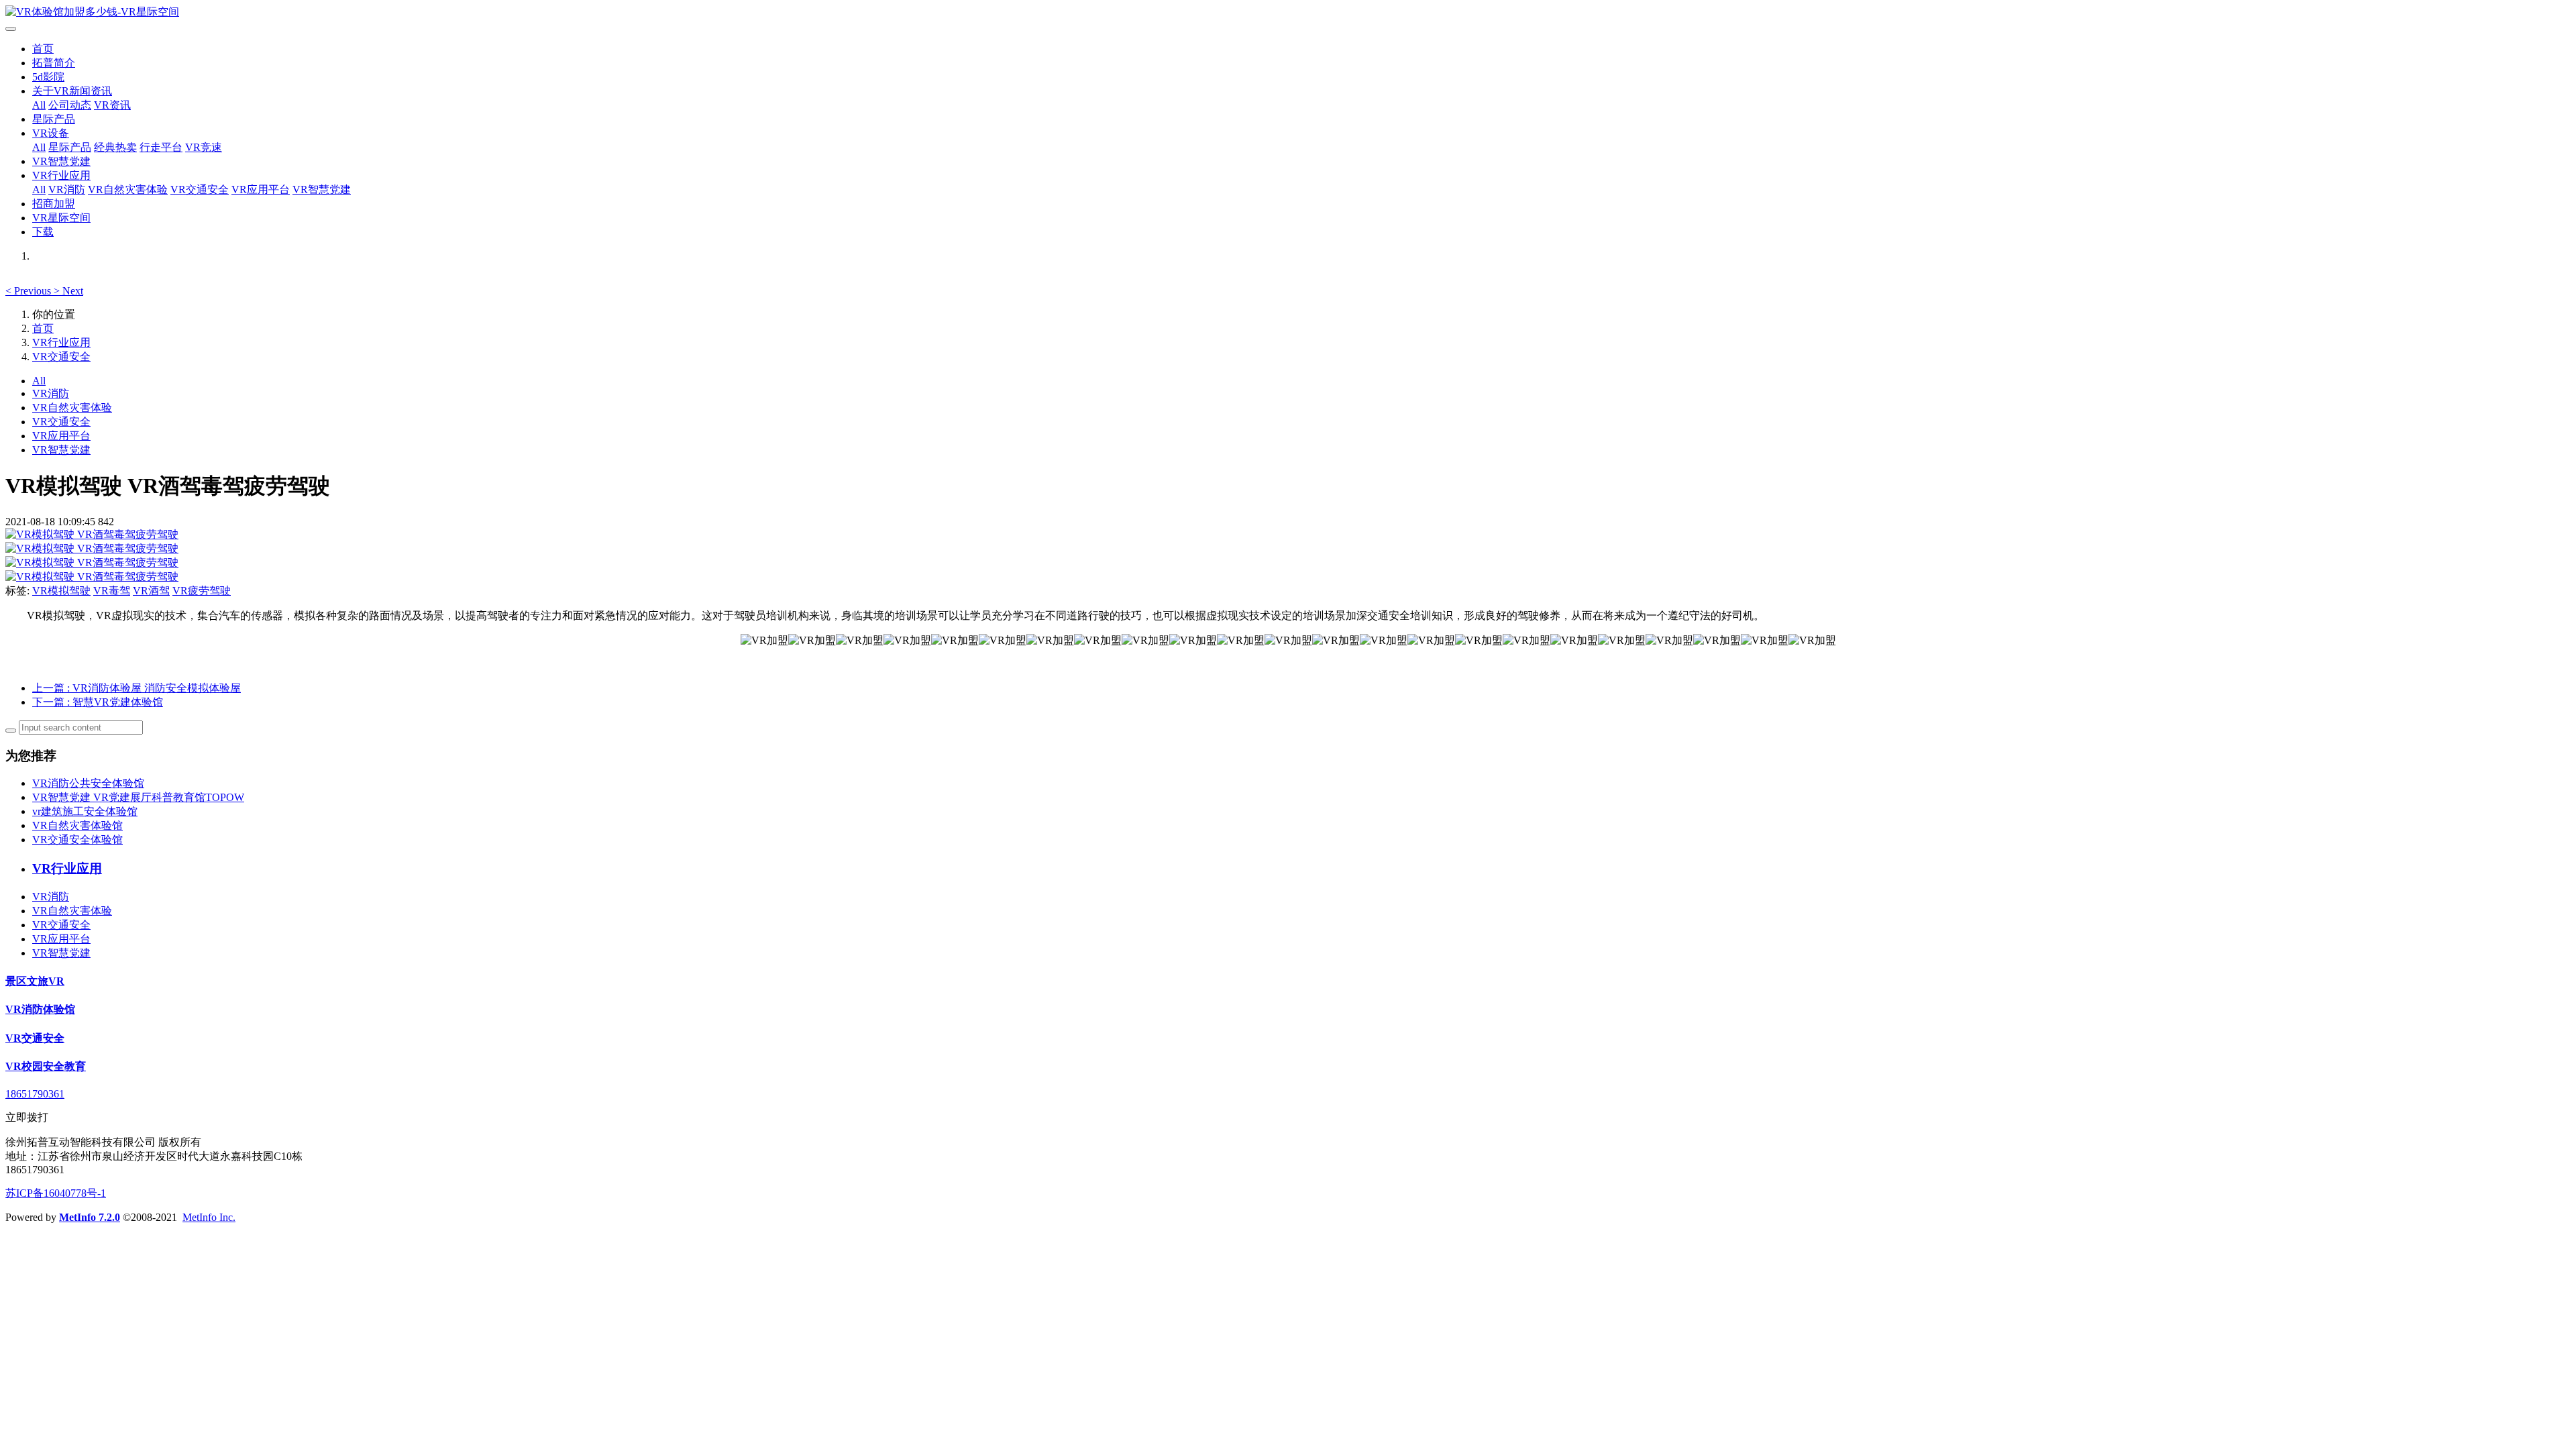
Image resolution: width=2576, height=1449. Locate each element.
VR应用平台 (261, 190)
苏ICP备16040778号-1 (56, 1193)
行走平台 (161, 147)
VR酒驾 (151, 591)
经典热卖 (115, 147)
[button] (30, 291)
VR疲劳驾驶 (202, 591)
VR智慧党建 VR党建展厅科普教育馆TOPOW (138, 797)
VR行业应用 (61, 175)
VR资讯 (112, 105)
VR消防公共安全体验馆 (88, 783)
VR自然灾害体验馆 (77, 825)
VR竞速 (204, 147)
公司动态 (70, 105)
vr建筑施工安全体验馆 (85, 811)
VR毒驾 (112, 591)
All (39, 105)
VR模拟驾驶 (61, 591)
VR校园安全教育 (46, 1066)
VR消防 (67, 190)
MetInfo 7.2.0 (90, 1217)
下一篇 (98, 702)
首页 (43, 49)
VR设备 (51, 133)
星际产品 (54, 119)
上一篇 (137, 688)
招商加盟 (54, 204)
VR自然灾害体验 (128, 190)
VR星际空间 (61, 218)
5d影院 (48, 77)
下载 (43, 232)
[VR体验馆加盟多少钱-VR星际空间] (1288, 12)
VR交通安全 (200, 190)
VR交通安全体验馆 (77, 840)
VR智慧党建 (61, 161)
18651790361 (35, 1094)
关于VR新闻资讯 (72, 91)
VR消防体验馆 (40, 1009)
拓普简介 (54, 63)
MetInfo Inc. (209, 1217)
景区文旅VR (35, 981)
